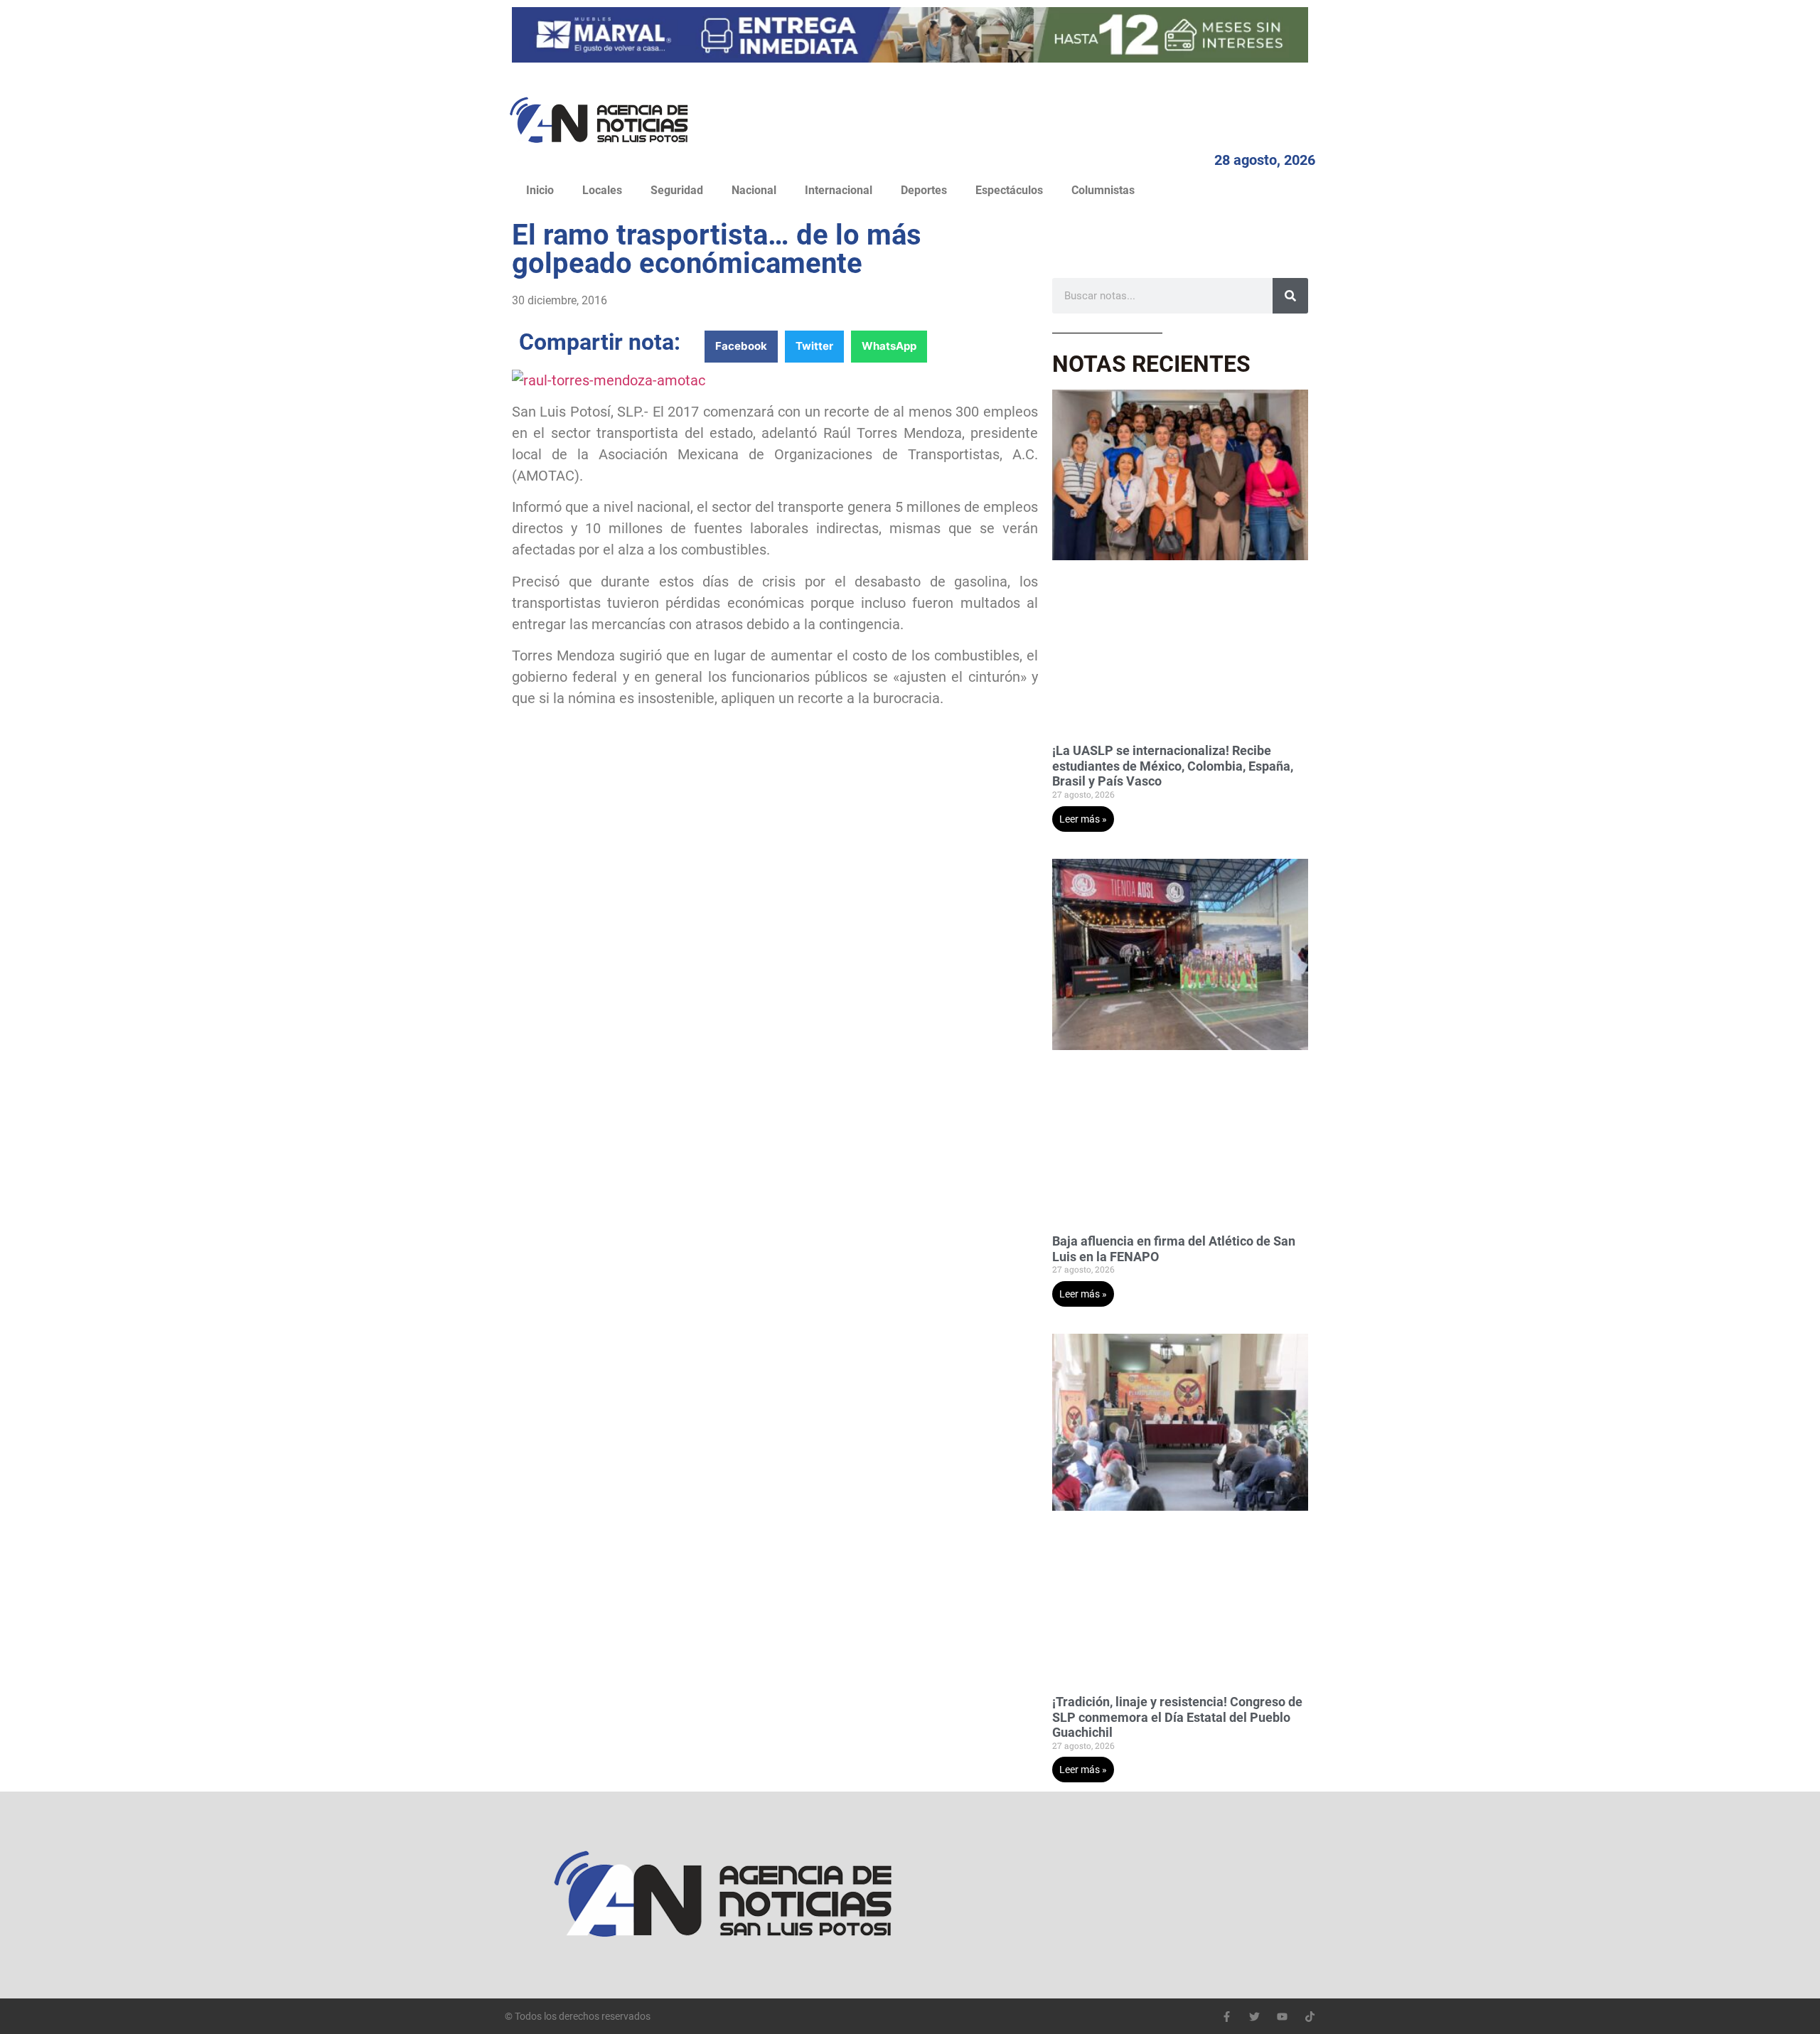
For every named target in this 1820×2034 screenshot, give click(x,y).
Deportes (924, 190)
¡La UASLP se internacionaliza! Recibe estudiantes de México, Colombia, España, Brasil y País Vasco (1173, 766)
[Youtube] (1282, 2017)
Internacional (839, 190)
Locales (602, 190)
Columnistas (1103, 190)
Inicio (540, 190)
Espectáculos (1009, 190)
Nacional (754, 190)
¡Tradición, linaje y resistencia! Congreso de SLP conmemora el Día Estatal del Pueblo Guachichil (1177, 1717)
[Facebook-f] (1227, 2017)
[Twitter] (1254, 2017)
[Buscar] (1290, 296)
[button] (741, 347)
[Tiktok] (1310, 2017)
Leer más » (1083, 819)
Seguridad (677, 190)
